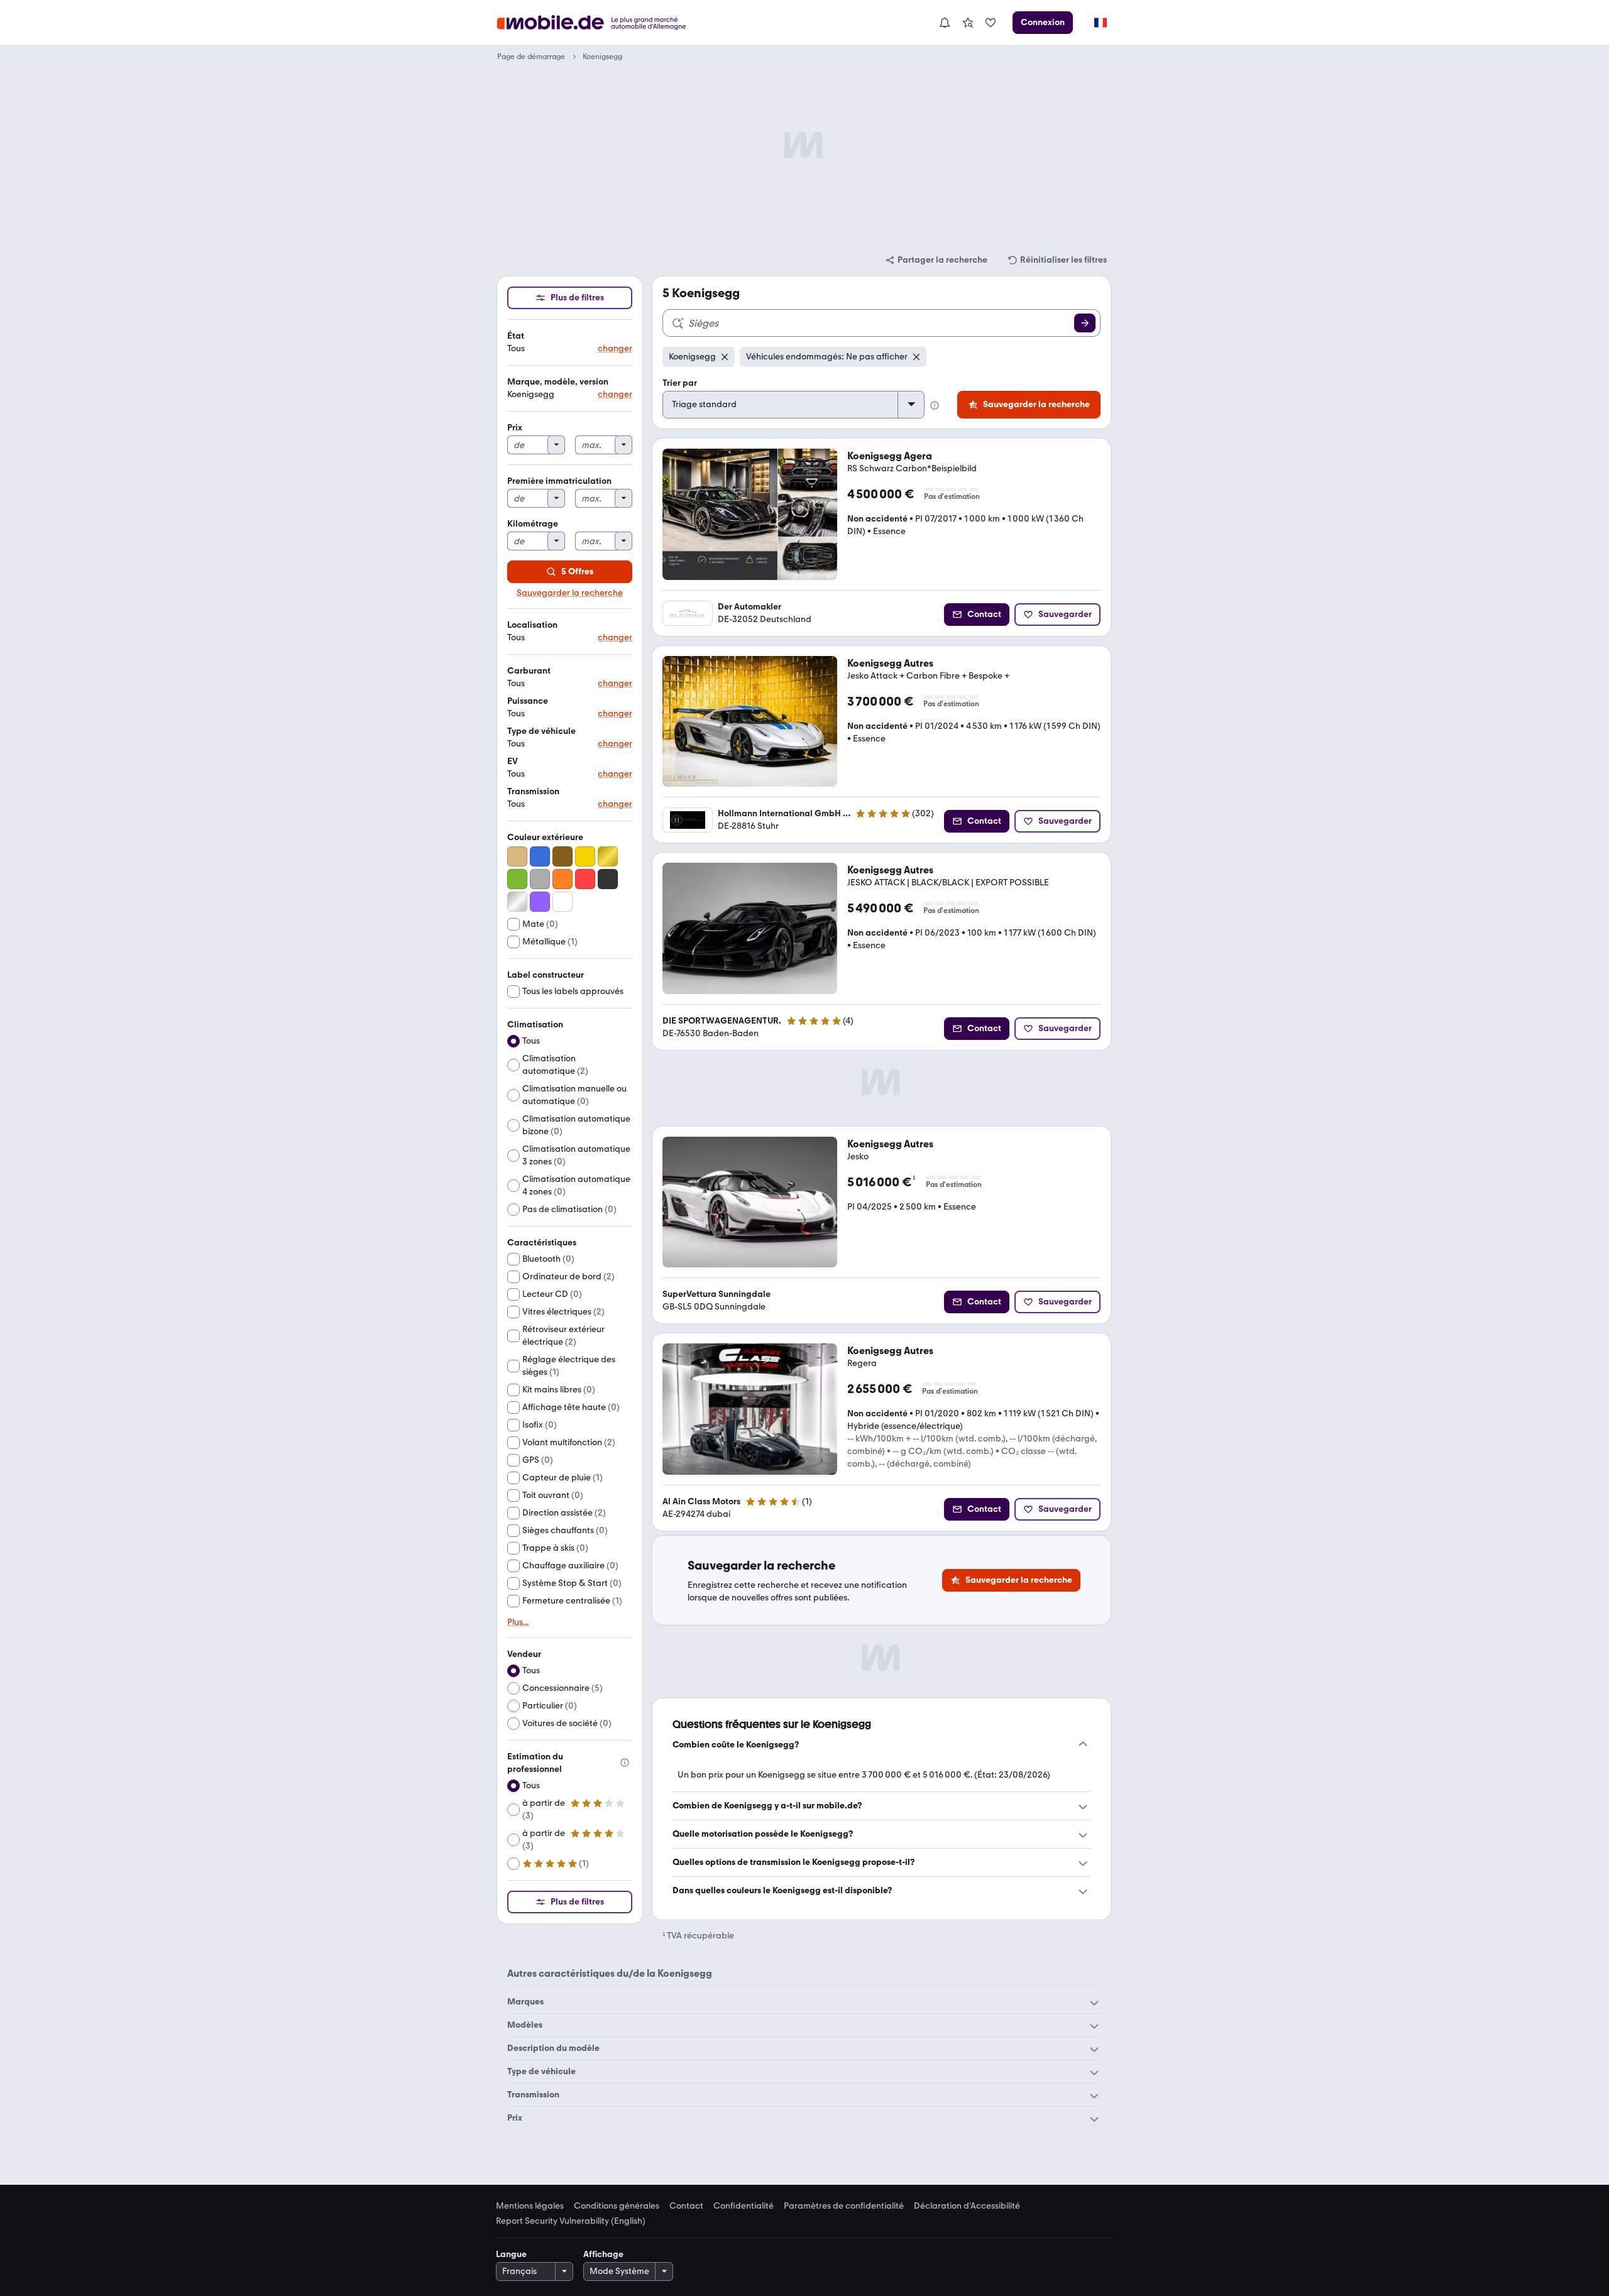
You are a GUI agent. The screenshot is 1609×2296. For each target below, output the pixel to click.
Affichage (603, 2254)
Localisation (532, 625)
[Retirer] (725, 357)
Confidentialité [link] (744, 2206)
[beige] (517, 856)
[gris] (540, 879)
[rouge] (585, 879)
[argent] (517, 902)
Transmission (533, 791)
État (516, 336)
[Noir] (608, 879)
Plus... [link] (518, 1622)
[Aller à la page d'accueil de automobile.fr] (599, 23)
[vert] (517, 879)
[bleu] (540, 856)
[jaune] (585, 856)
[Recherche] (1085, 323)
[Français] (1100, 23)
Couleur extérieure (545, 837)
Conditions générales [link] (617, 2206)
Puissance (528, 701)
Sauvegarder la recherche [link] (570, 593)
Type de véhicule (541, 731)
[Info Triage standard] (935, 405)
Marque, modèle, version (558, 382)
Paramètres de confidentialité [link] (844, 2206)
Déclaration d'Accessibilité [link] (967, 2206)
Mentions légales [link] (530, 2206)
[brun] (563, 856)
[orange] (563, 879)
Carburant (529, 671)
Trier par (680, 383)
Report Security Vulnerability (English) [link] (571, 2221)
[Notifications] (944, 23)
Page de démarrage (531, 57)
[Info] (625, 1763)
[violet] (540, 902)
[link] (968, 23)
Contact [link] (686, 2206)
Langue (511, 2254)
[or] (608, 856)
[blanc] (563, 902)
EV (513, 761)
